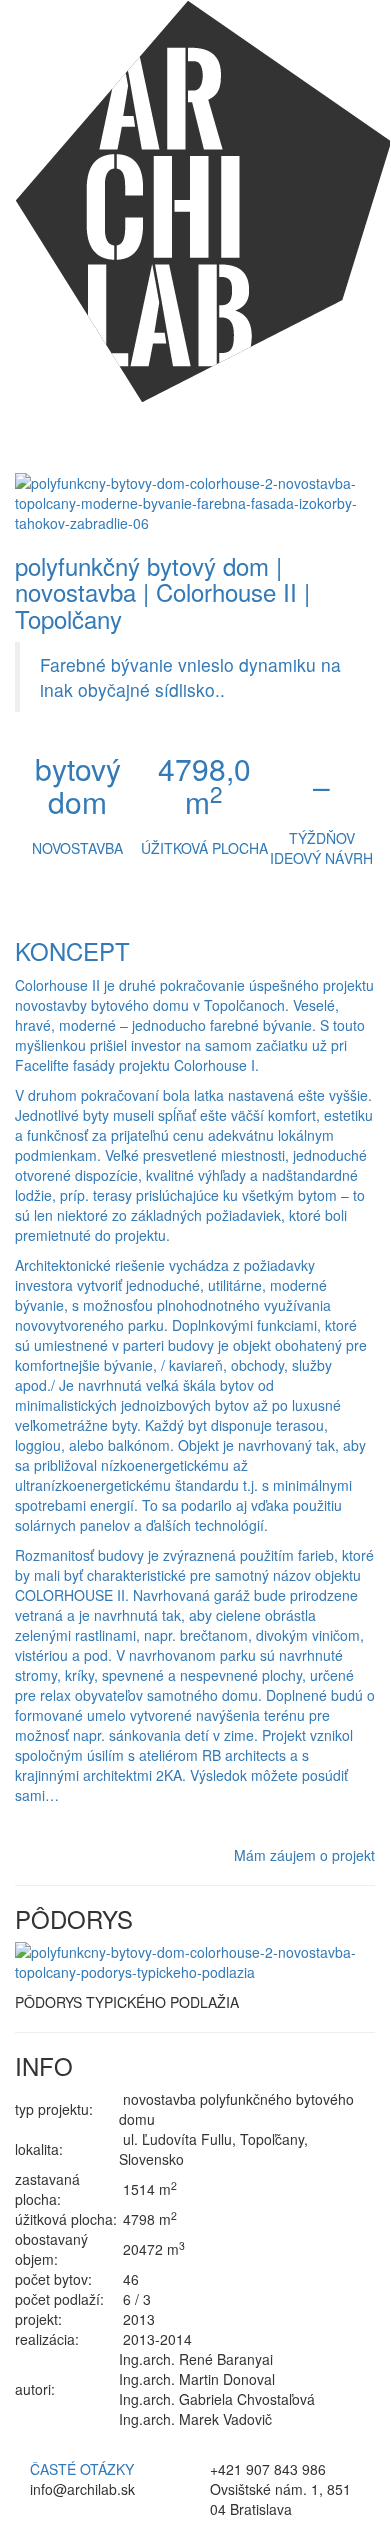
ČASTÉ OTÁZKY (82, 2469)
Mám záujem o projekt (304, 1855)
